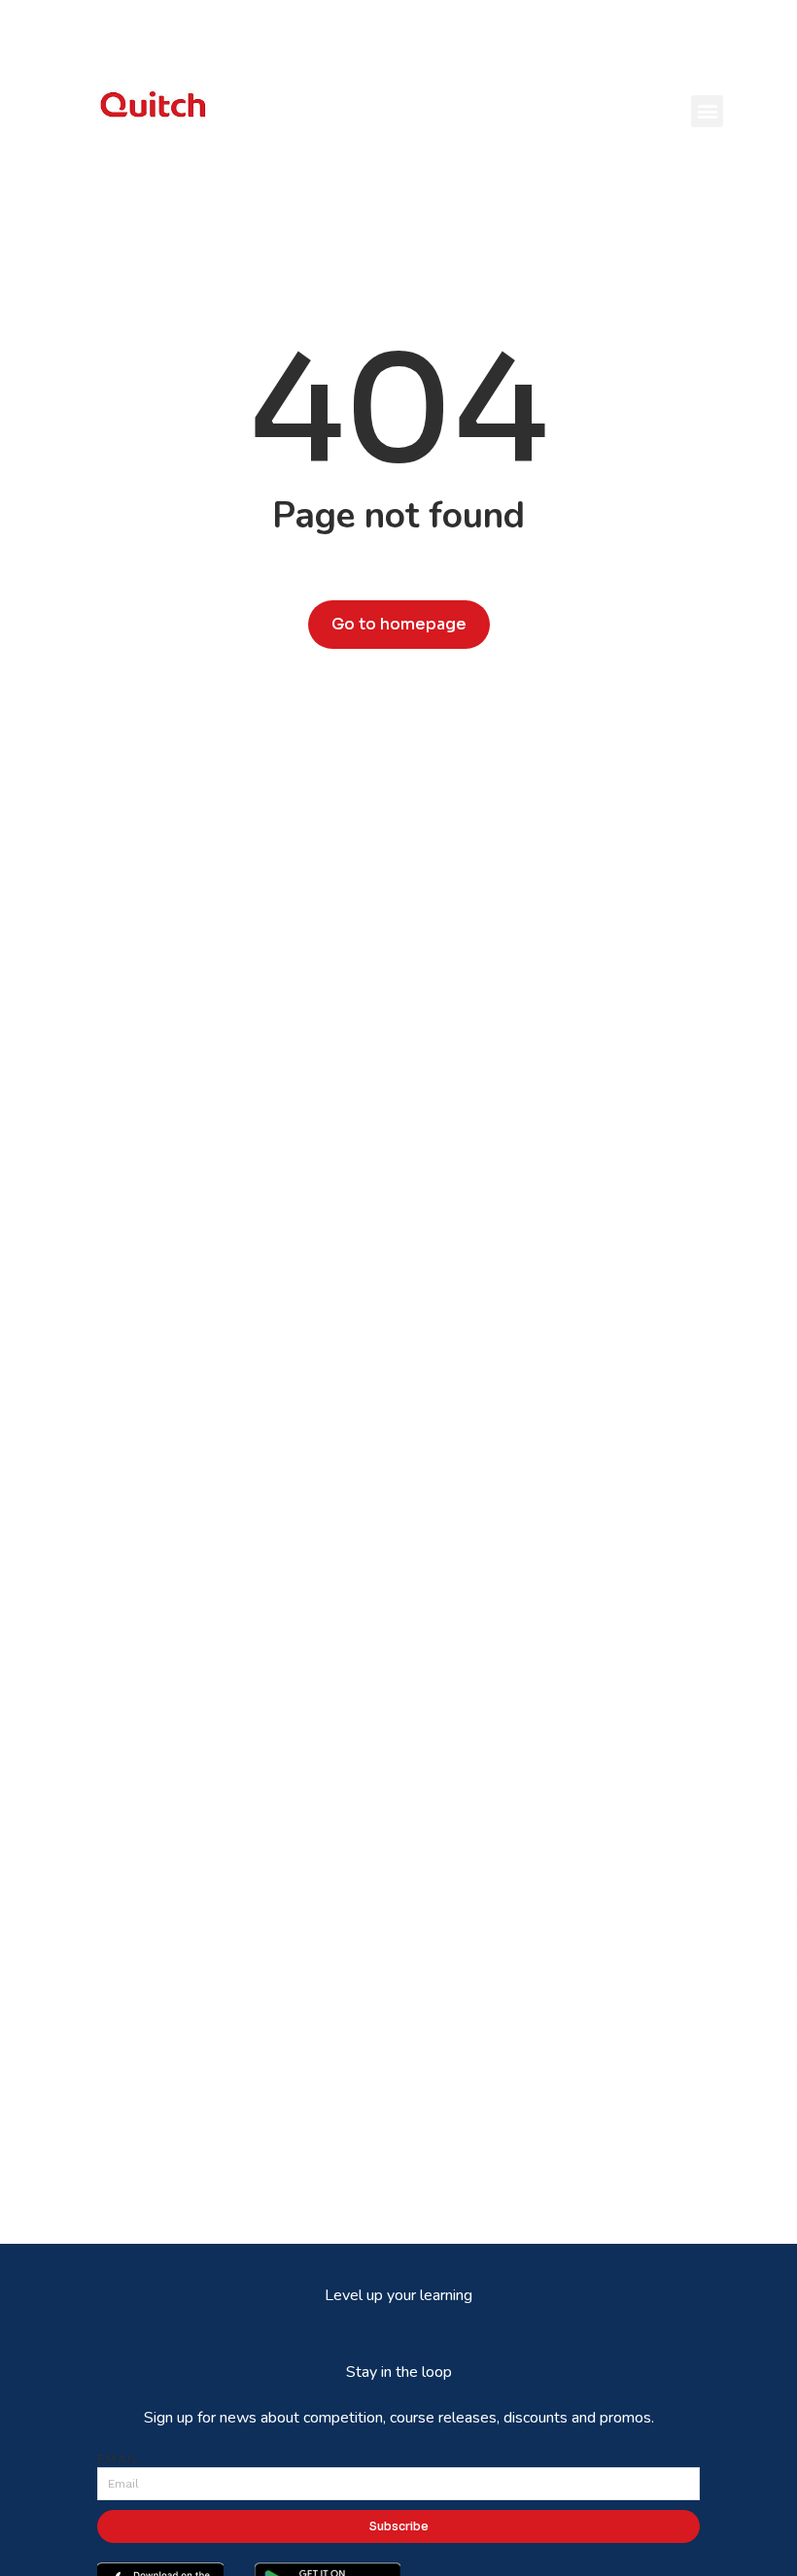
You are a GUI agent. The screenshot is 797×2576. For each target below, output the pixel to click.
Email (119, 2459)
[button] (707, 111)
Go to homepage (399, 624)
